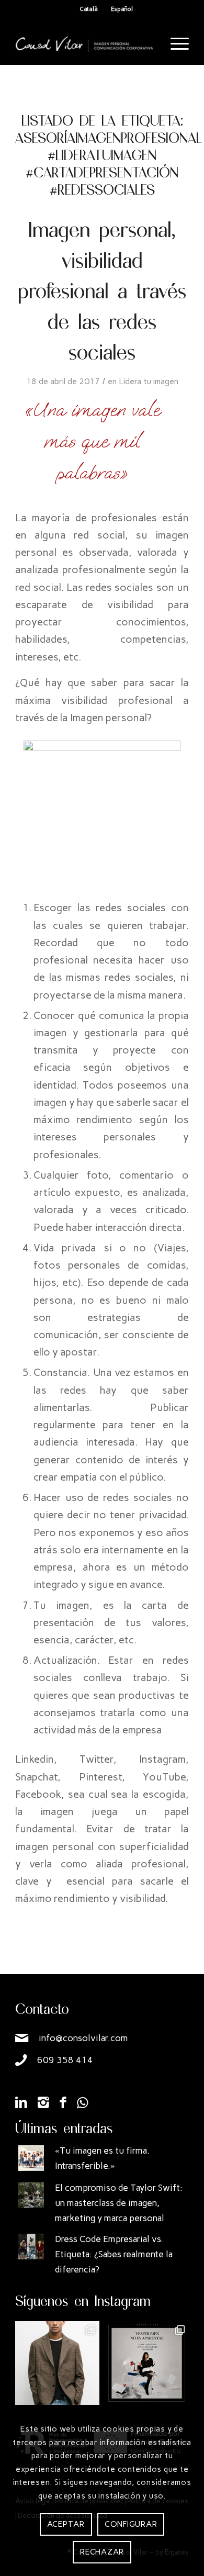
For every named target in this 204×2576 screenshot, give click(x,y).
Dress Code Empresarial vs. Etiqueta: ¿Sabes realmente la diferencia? (114, 2254)
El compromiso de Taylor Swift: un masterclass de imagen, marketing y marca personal (119, 2203)
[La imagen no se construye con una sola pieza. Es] (147, 2363)
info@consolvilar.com (83, 2038)
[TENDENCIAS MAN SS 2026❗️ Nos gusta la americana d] (57, 2363)
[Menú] (174, 44)
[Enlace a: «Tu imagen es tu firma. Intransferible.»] (31, 2158)
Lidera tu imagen (149, 381)
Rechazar (102, 2552)
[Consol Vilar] (84, 44)
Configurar (131, 2524)
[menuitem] (174, 44)
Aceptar (66, 2524)
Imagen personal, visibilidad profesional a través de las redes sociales (102, 290)
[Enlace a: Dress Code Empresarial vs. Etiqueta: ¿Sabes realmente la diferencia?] (31, 2247)
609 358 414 (65, 2060)
